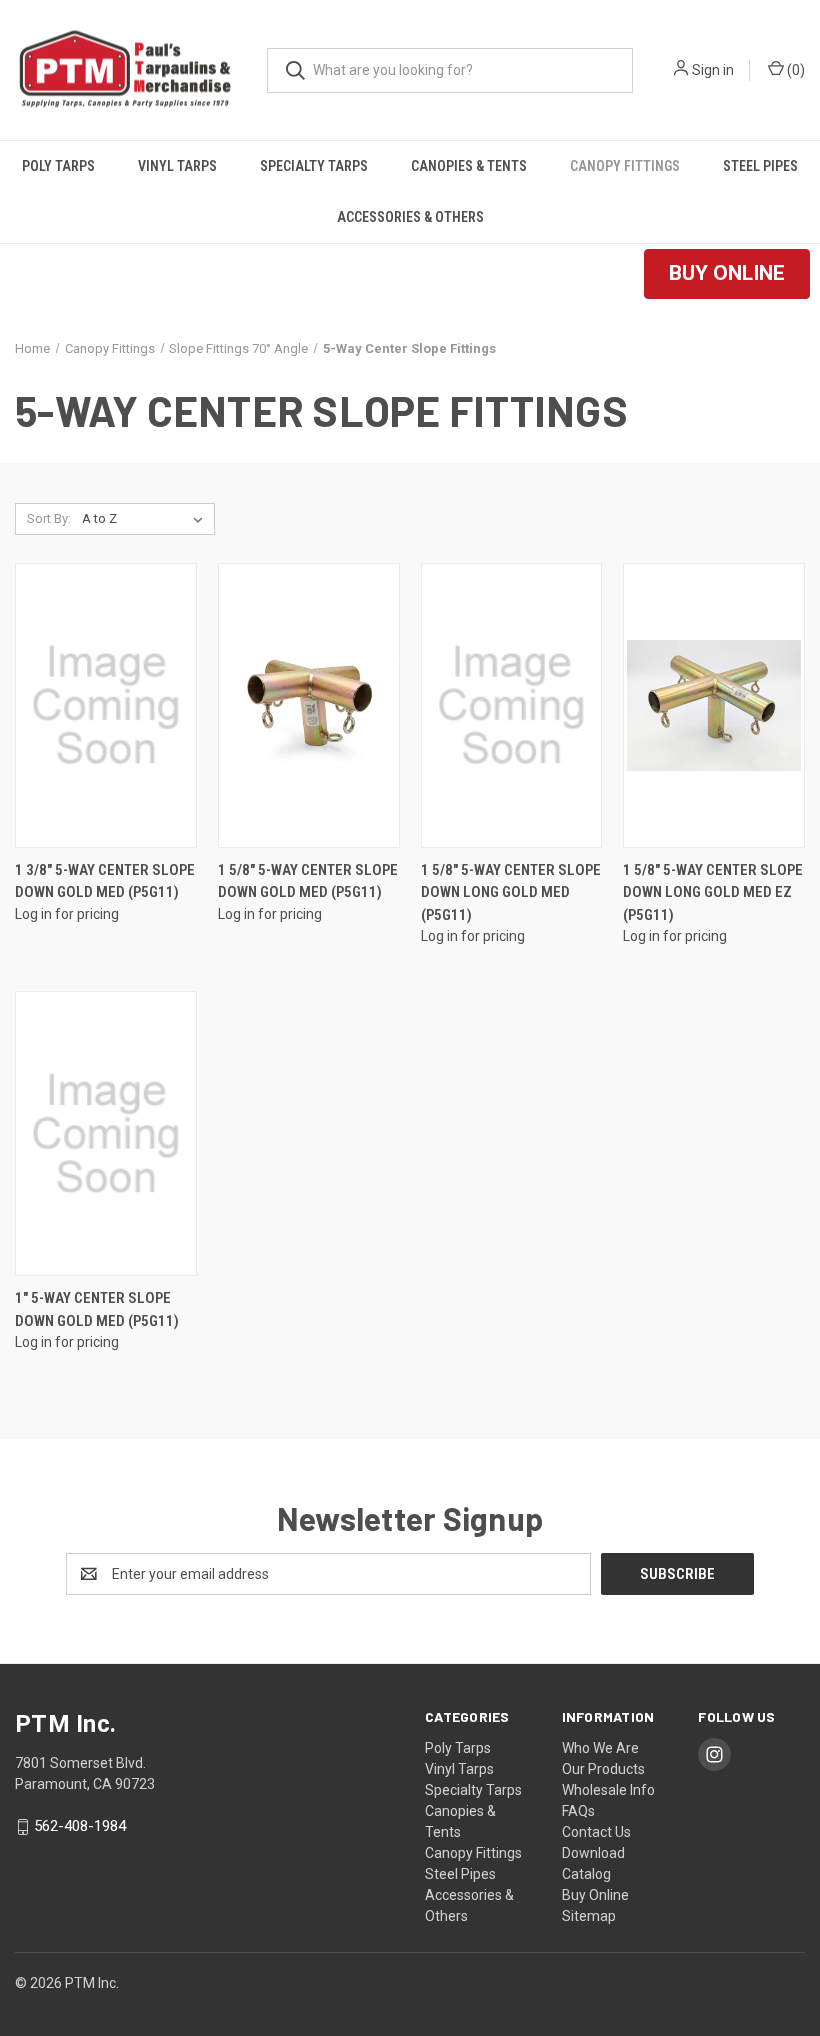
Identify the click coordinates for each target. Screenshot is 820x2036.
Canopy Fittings (625, 166)
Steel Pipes (760, 166)
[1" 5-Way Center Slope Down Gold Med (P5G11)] (106, 1133)
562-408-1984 (80, 1826)
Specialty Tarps (314, 166)
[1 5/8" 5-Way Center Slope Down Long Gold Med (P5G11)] (512, 705)
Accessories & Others (410, 217)
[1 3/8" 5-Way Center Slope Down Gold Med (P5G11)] (106, 705)
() (794, 70)
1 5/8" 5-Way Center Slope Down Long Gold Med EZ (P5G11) (713, 892)
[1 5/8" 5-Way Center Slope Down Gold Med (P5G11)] (309, 705)
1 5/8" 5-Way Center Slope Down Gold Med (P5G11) (308, 881)
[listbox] (146, 519)
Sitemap (589, 1916)
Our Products (603, 1769)
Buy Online (595, 1895)
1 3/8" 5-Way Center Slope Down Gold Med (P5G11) (105, 881)
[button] (727, 274)
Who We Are (600, 1748)
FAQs (578, 1811)
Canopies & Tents (469, 166)
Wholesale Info (608, 1790)
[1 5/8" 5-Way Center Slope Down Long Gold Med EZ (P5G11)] (714, 705)
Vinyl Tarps (177, 166)
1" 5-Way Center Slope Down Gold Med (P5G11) (97, 1309)
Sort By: (49, 518)
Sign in (713, 70)
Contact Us (596, 1832)
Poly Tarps (58, 166)
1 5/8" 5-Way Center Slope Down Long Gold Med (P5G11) (511, 892)
